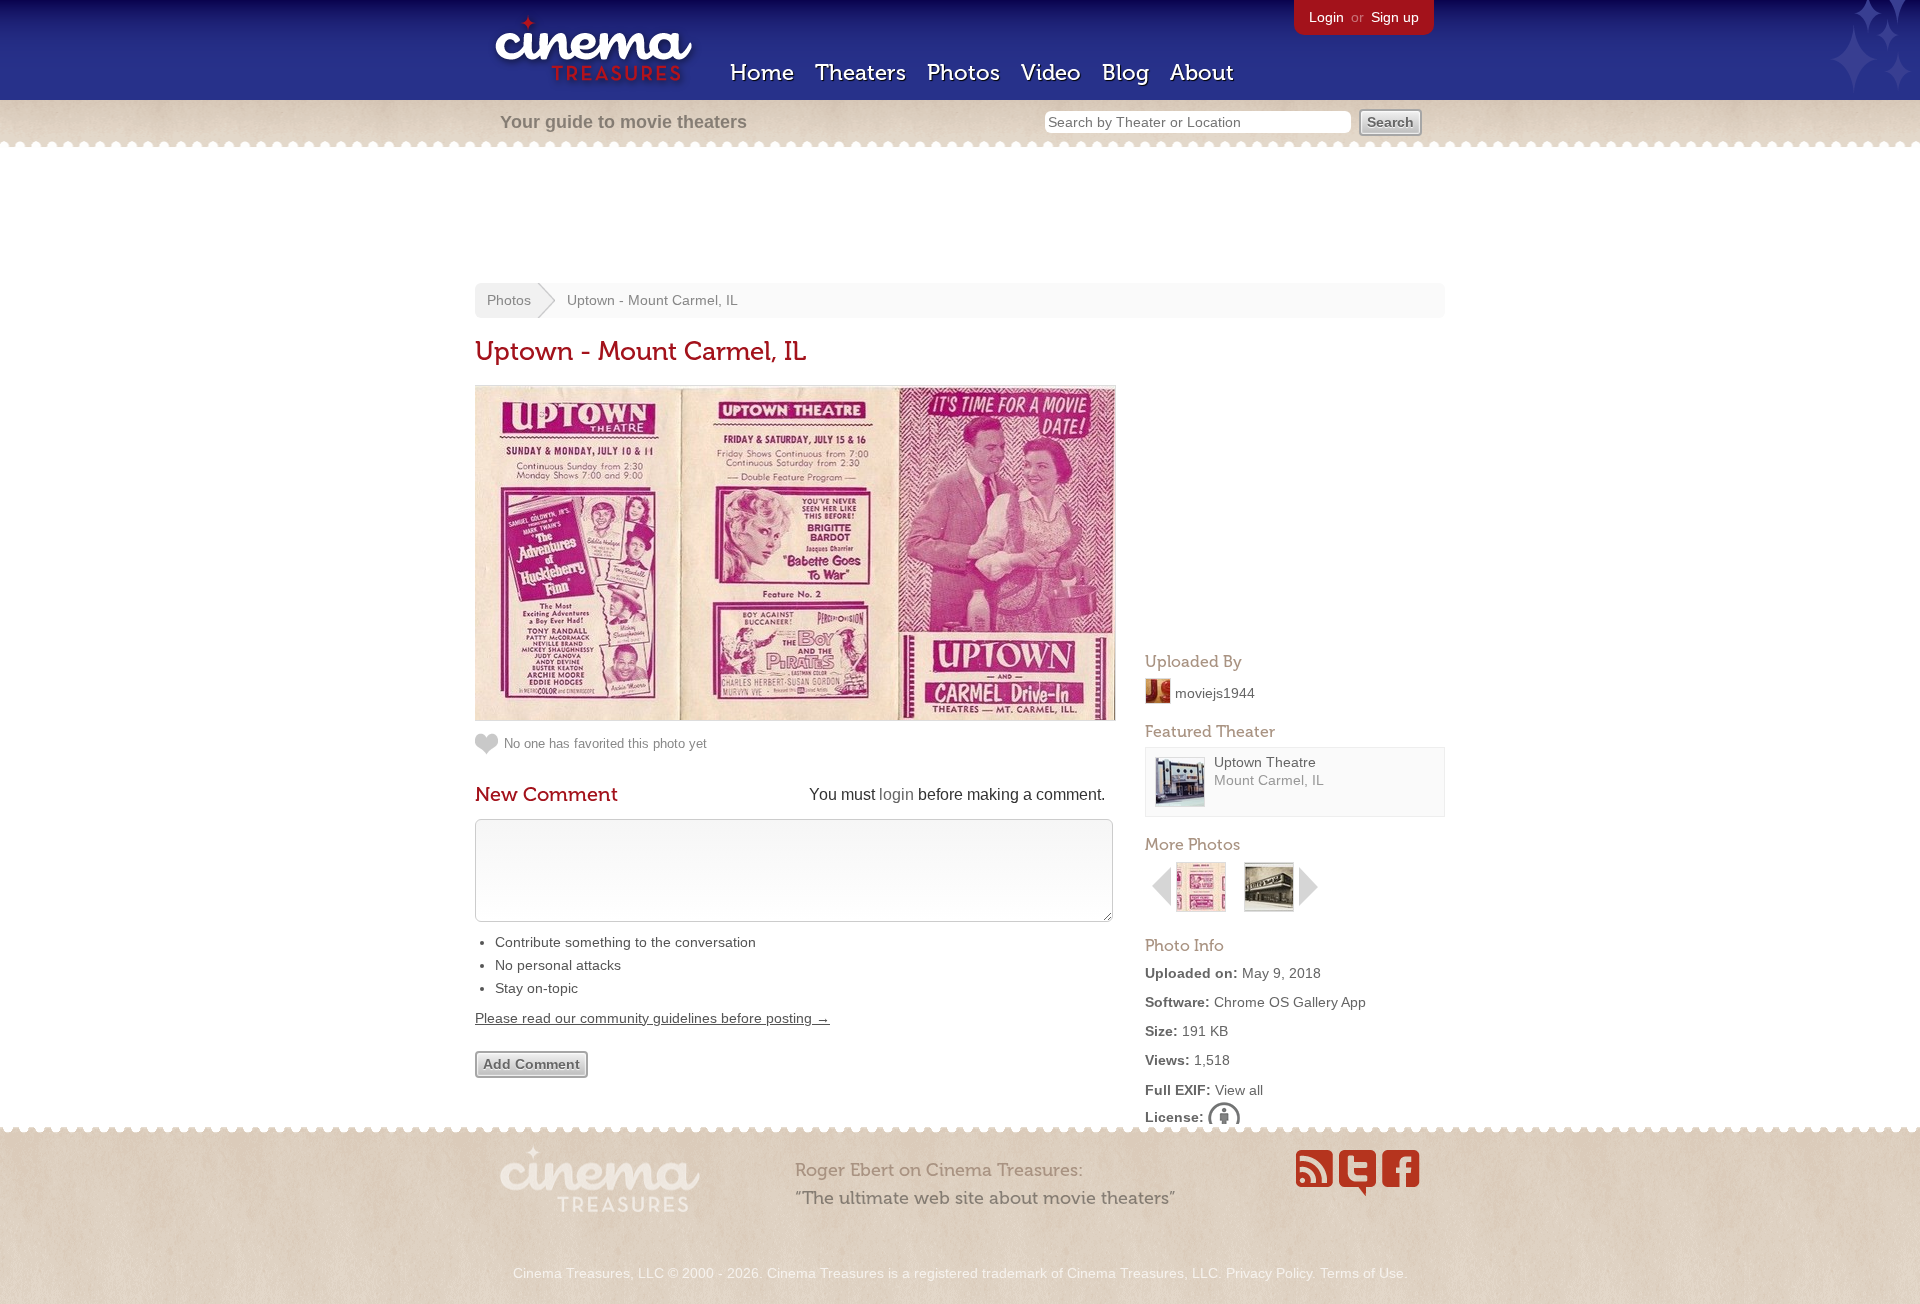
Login (1326, 17)
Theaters (860, 72)
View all (1239, 1090)
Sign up (1395, 17)
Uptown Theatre (1265, 762)
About (1202, 72)
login (896, 794)
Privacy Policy (1269, 1273)
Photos (963, 72)
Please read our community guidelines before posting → (652, 1018)
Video (1051, 72)
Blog (1125, 72)
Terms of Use (1362, 1273)
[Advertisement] (960, 217)
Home (762, 72)
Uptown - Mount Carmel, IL (652, 300)
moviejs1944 (1215, 692)
